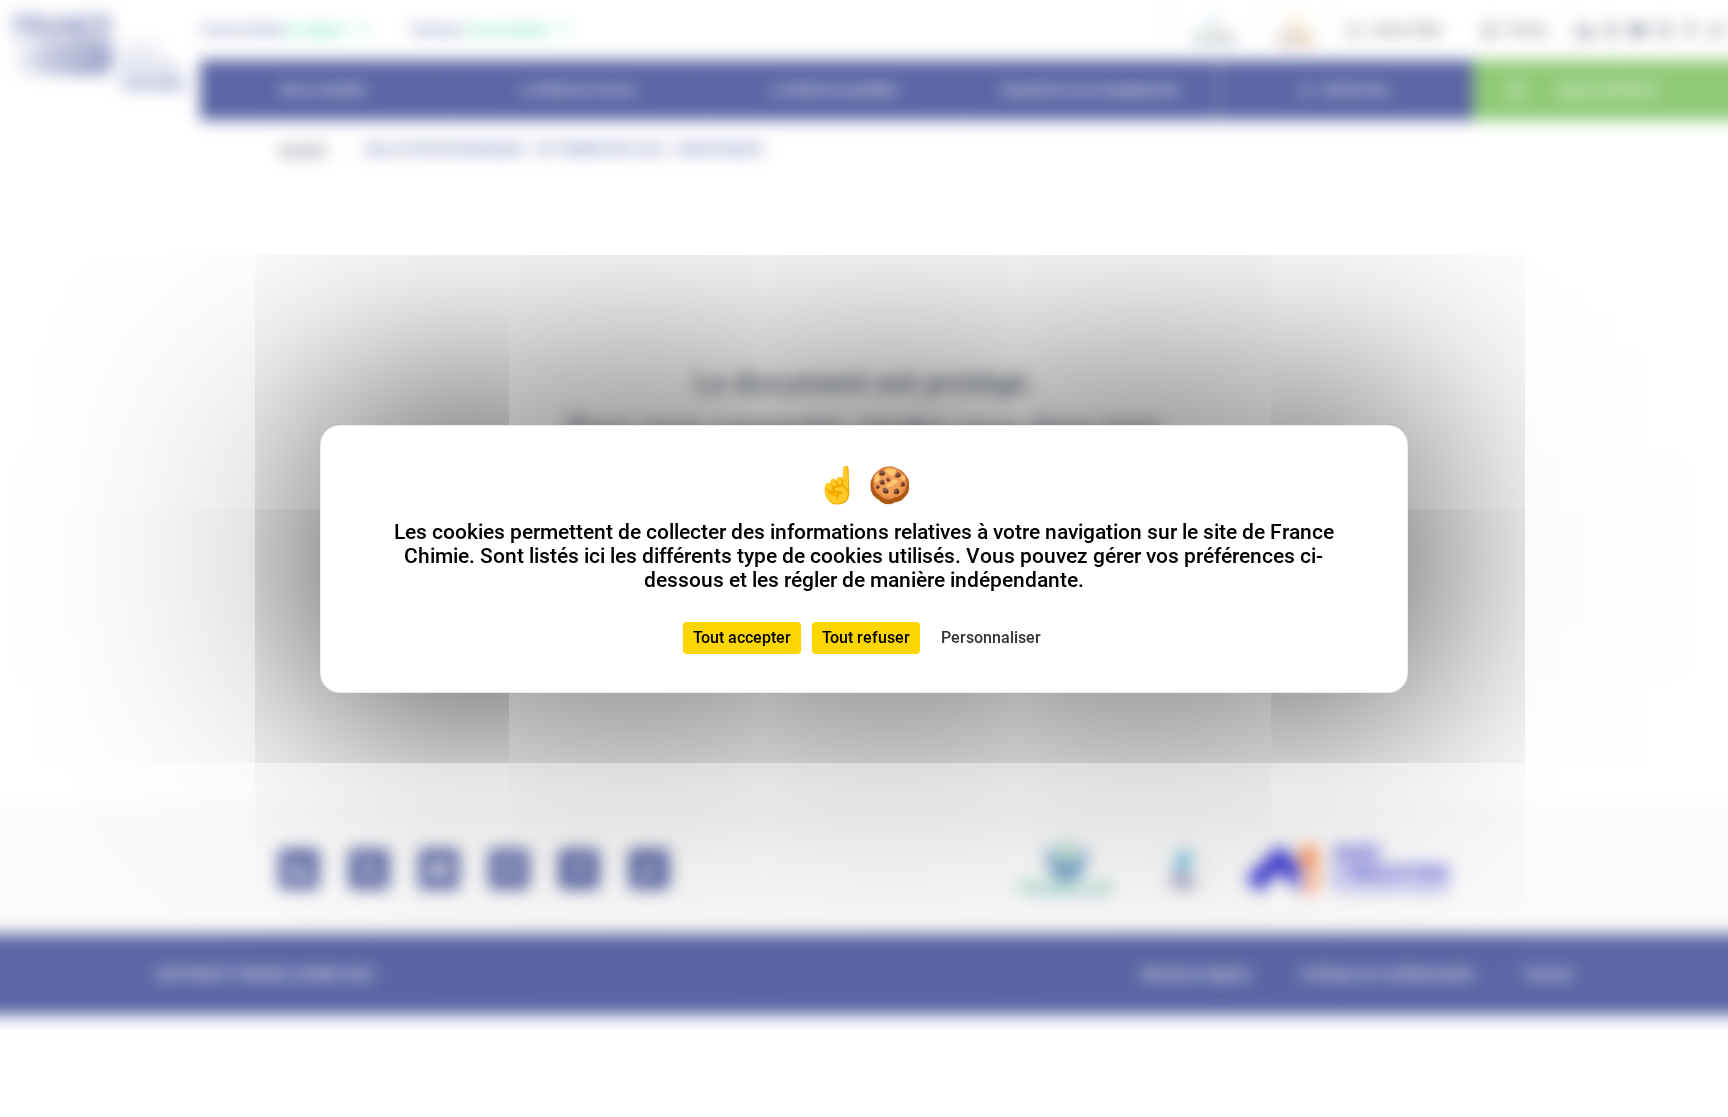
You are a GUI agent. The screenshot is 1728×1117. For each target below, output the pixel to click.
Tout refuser (866, 637)
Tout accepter (742, 637)
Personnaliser (991, 637)
